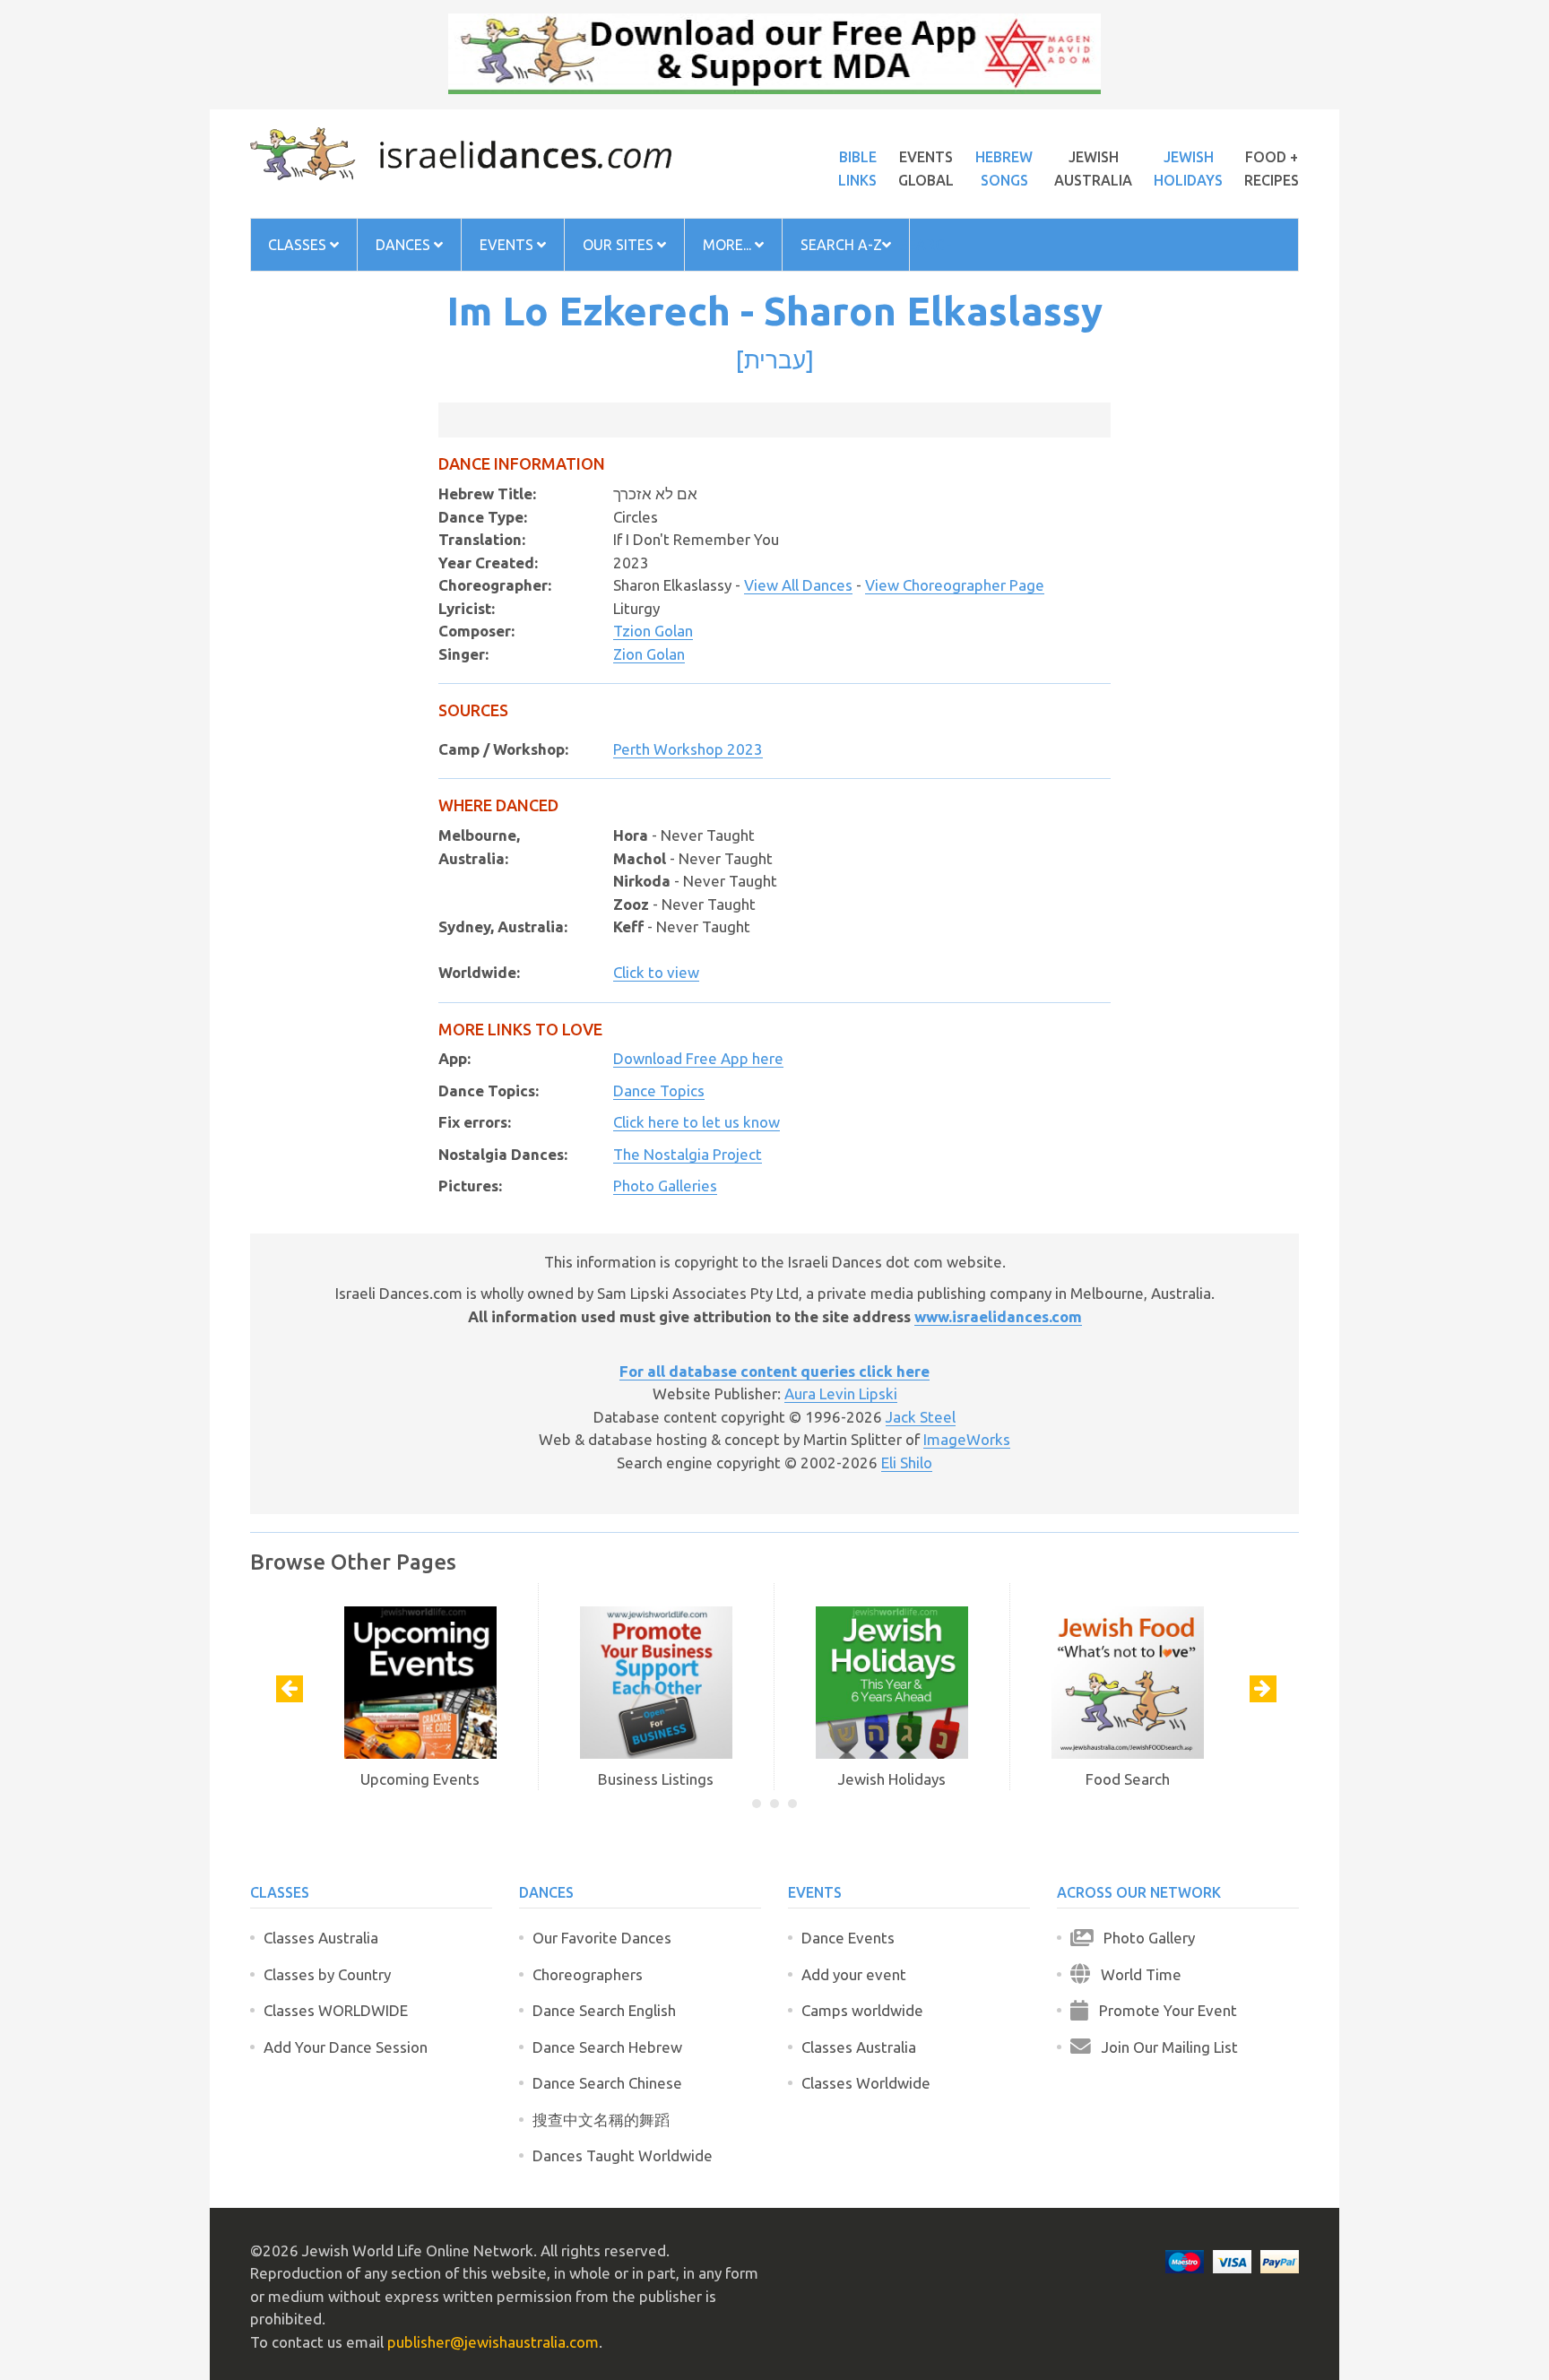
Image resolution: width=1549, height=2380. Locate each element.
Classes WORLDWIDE (336, 2010)
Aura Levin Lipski (841, 1393)
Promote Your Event (1163, 2010)
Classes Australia (321, 1938)
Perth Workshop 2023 (688, 749)
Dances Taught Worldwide (623, 2155)
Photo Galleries (665, 1186)
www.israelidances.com (998, 1316)
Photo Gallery (1144, 1938)
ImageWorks (967, 1439)
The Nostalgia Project (688, 1154)
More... (729, 245)
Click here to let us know (697, 1122)
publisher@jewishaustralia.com (493, 2342)
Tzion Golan (653, 631)
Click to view (656, 972)
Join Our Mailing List (1164, 2047)
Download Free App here (698, 1058)
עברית (775, 359)
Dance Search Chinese (607, 2083)
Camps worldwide (862, 2010)
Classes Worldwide (866, 2083)
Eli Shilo (907, 1463)
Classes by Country (327, 1974)
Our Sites (620, 245)
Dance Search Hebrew (607, 2047)
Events (508, 245)
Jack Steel (921, 1417)
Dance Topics (659, 1090)
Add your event (854, 1974)
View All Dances (798, 585)
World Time (1136, 1974)
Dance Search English (604, 2010)
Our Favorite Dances (602, 1938)
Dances (405, 245)
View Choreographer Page (955, 585)
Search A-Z (841, 245)
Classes (299, 245)
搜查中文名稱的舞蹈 (601, 2120)
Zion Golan (649, 654)
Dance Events (848, 1938)
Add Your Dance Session (346, 2047)
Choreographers (588, 1974)
